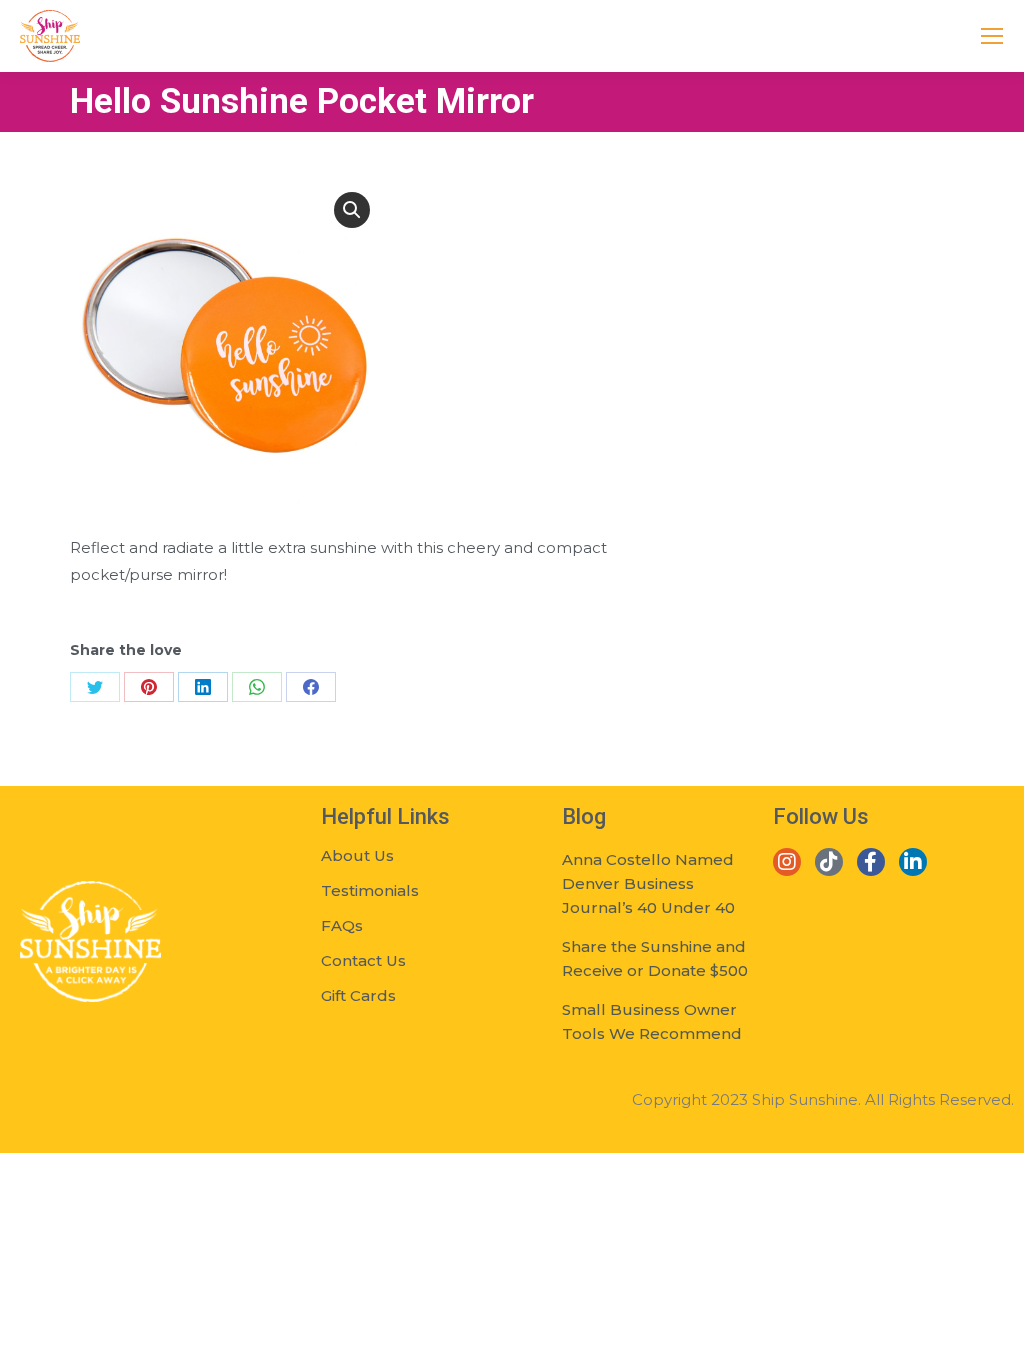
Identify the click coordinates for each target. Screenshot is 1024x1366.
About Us (357, 855)
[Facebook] (311, 687)
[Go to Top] (994, 1336)
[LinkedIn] (203, 687)
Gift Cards (358, 995)
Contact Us (363, 960)
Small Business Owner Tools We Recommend (652, 1021)
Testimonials (370, 890)
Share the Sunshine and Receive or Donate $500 (655, 958)
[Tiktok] (829, 862)
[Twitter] (95, 687)
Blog (584, 816)
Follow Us (821, 816)
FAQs (342, 925)
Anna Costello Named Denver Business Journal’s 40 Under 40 (648, 883)
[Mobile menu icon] (992, 36)
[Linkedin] (913, 862)
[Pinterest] (149, 687)
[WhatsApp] (257, 687)
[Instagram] (787, 862)
